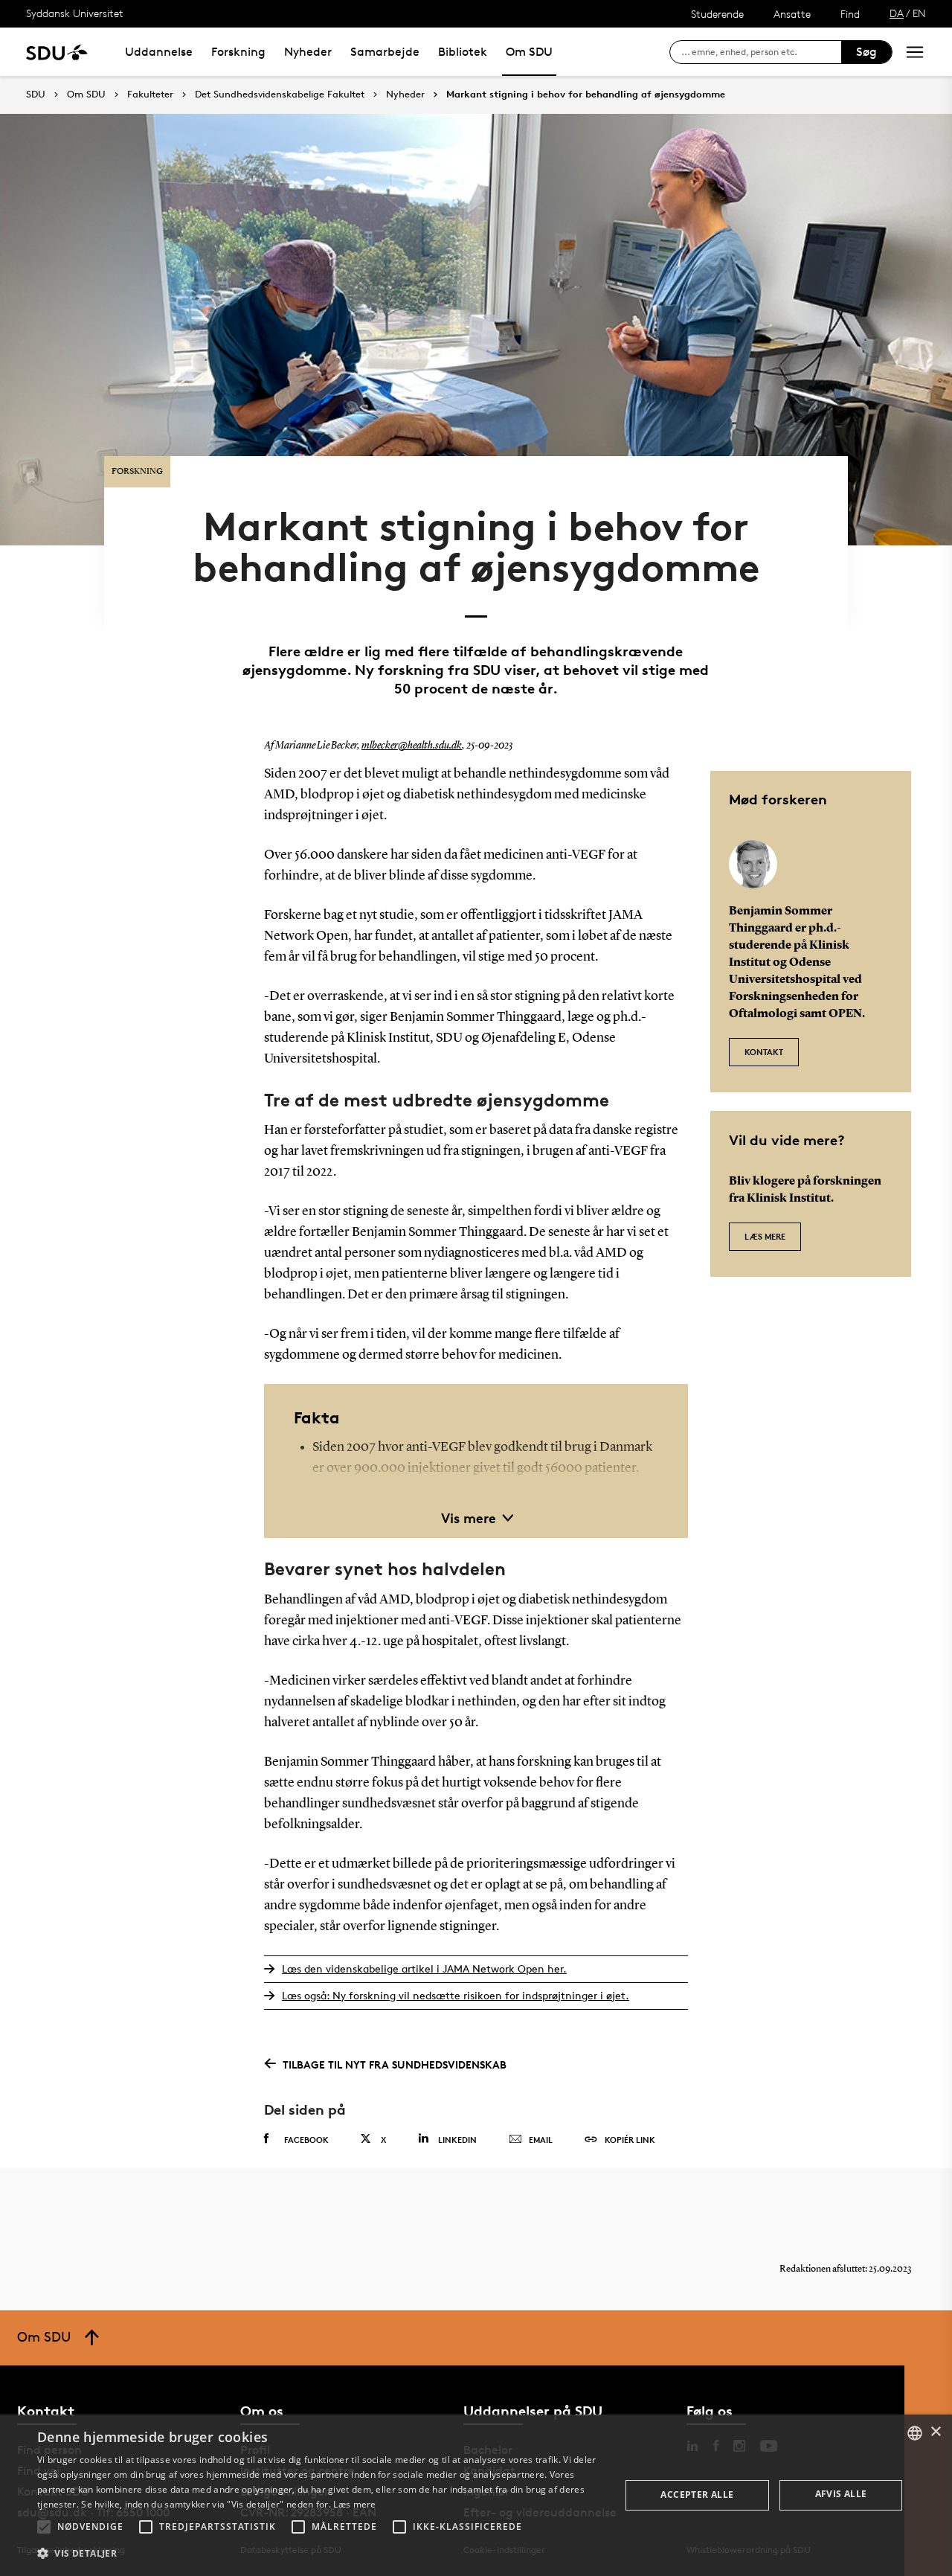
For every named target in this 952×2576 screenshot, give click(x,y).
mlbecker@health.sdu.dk (412, 746)
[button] (44, 2527)
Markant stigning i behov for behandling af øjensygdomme (586, 94)
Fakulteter (150, 94)
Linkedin (457, 2140)
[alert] (476, 2495)
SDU (36, 94)
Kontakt (764, 1052)
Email (541, 2140)
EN (919, 13)
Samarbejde (385, 52)
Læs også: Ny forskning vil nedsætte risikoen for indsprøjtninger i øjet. (456, 1995)
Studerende (717, 14)
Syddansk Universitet (75, 13)
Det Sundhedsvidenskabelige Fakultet (280, 94)
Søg (866, 52)
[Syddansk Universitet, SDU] (57, 52)
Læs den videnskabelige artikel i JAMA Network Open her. (424, 1968)
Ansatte (792, 14)
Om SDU (529, 52)
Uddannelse (159, 52)
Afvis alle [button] (841, 2494)
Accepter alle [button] (697, 2495)
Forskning (238, 52)
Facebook (306, 2140)
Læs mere (765, 1236)
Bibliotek (463, 52)
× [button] (935, 2432)
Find (850, 14)
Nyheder (308, 52)
